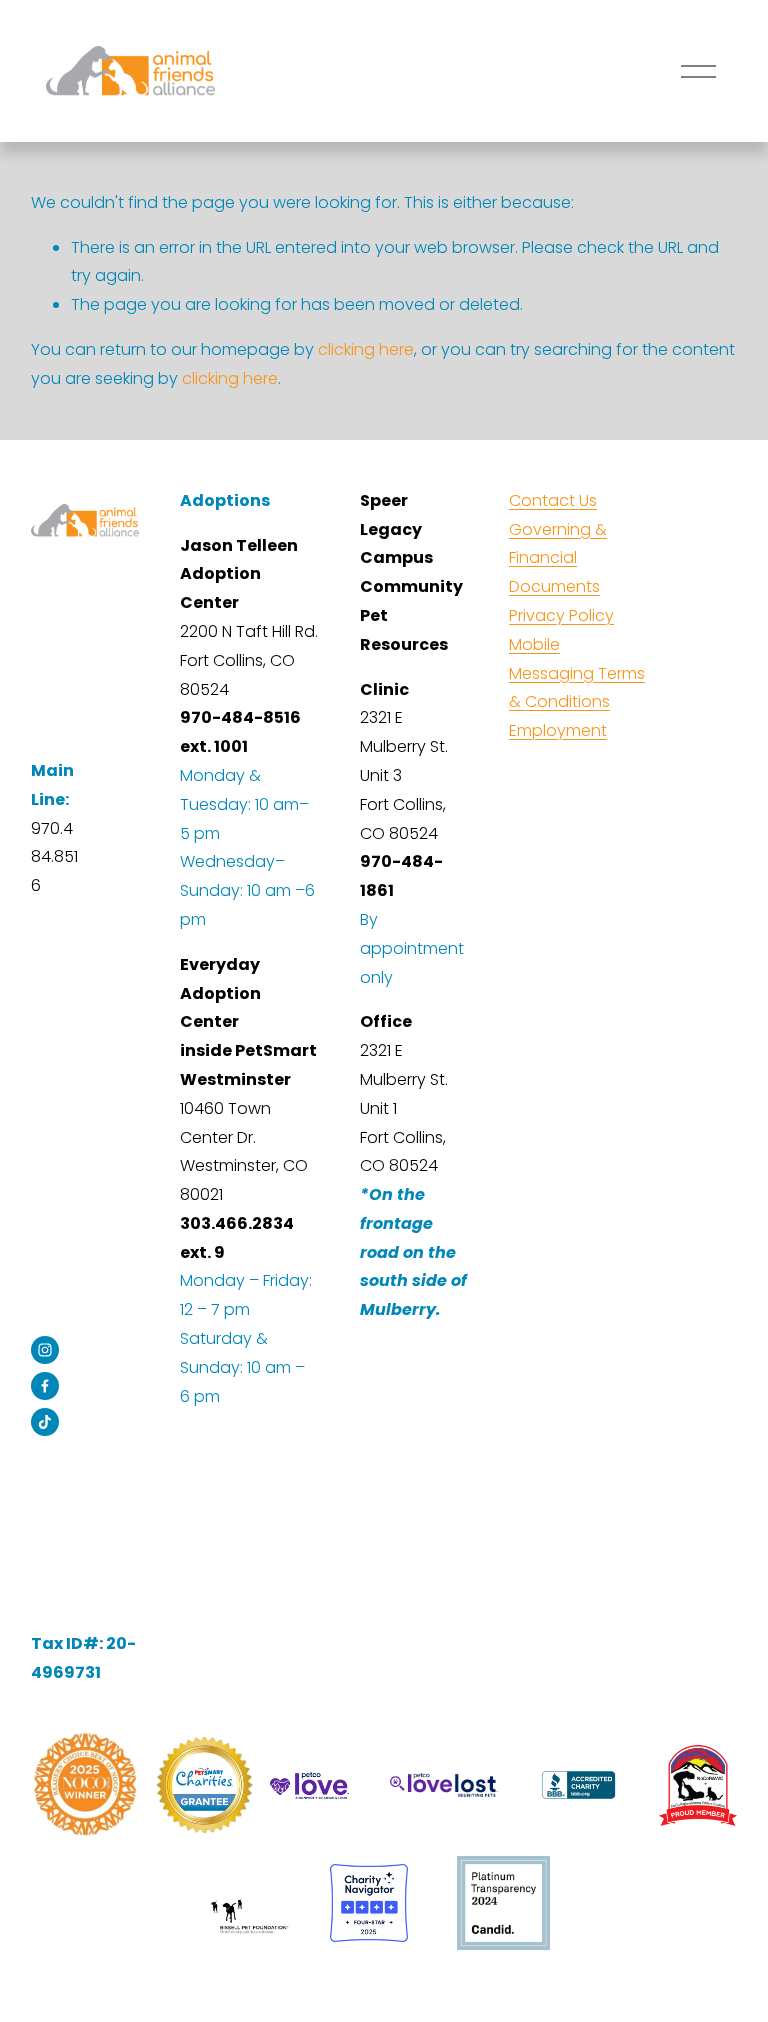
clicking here (366, 349)
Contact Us (553, 500)
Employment (558, 730)
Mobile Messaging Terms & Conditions (577, 673)
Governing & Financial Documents (558, 558)
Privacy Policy (561, 615)
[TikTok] (45, 1422)
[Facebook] (45, 1386)
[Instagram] (45, 1350)
